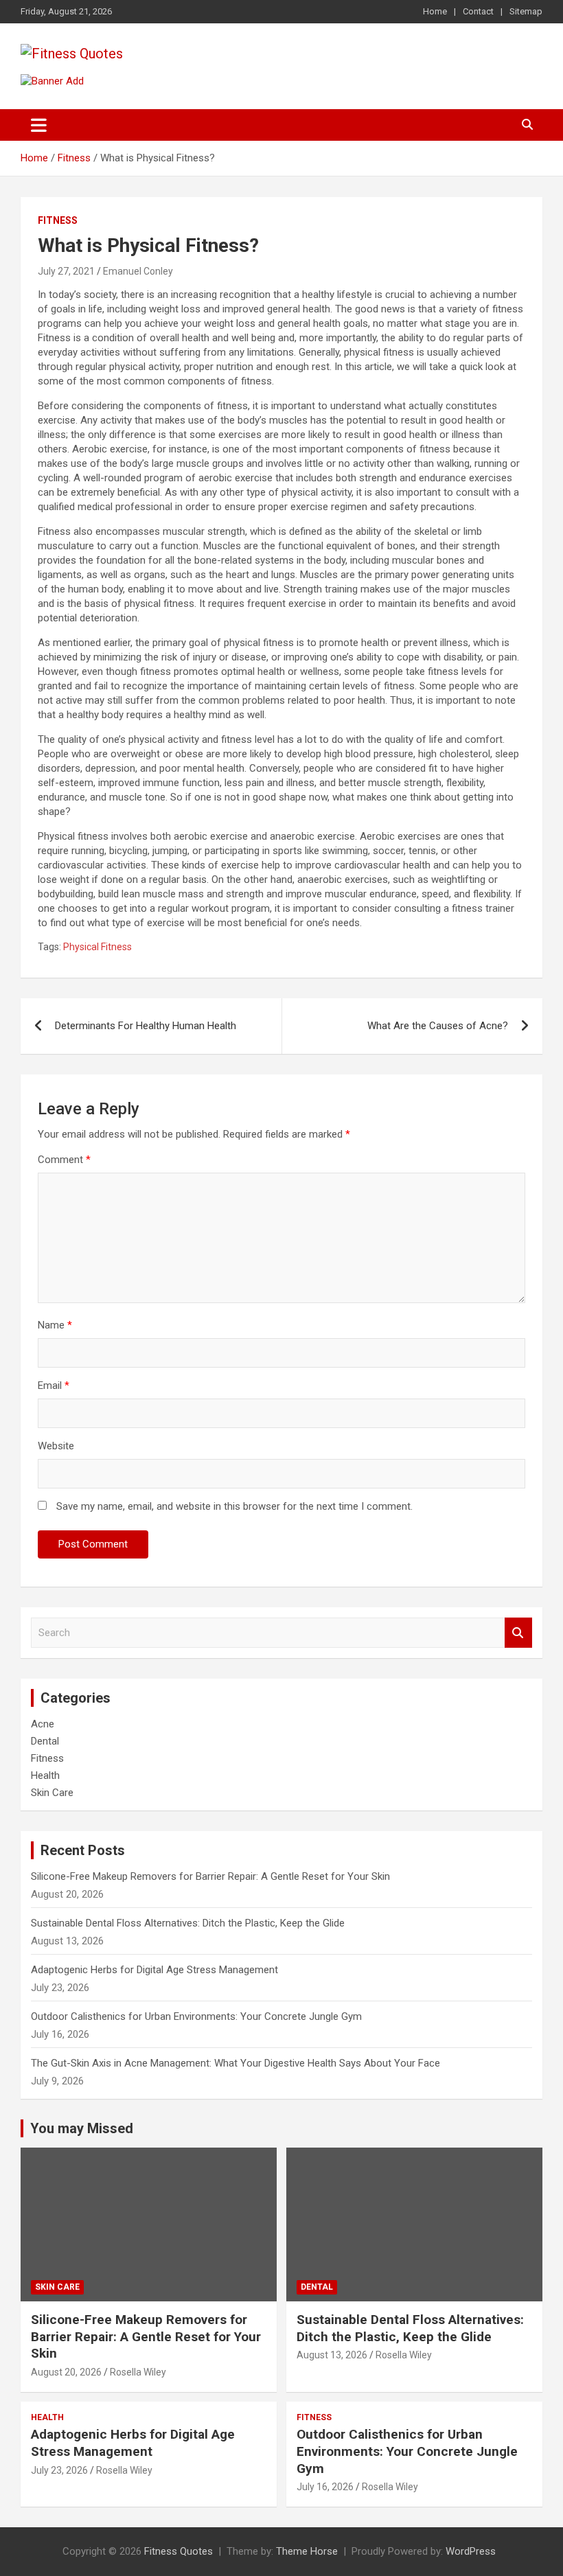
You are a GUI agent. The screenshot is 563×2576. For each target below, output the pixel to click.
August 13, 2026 (332, 2355)
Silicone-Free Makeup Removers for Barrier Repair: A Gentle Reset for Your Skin (210, 1876)
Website (56, 1446)
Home (435, 11)
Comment (64, 1160)
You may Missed (82, 2128)
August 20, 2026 (66, 2372)
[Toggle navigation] (39, 125)
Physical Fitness (97, 947)
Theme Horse (307, 2551)
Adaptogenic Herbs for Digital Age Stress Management (154, 1970)
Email (54, 1385)
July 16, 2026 (325, 2487)
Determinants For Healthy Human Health (146, 1026)
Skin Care (52, 1793)
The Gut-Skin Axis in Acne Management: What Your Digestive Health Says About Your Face (235, 2063)
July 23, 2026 (59, 2470)
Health (45, 1775)
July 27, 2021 (66, 271)
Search (518, 1633)
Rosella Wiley (138, 2372)
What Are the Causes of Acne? (438, 1026)
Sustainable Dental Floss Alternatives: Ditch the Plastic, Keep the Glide (188, 1923)
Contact (478, 11)
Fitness (58, 220)
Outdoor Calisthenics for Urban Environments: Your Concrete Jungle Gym (196, 2016)
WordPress (471, 2551)
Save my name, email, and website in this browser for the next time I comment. (234, 1506)
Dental (45, 1741)
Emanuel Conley (138, 271)
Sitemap (526, 11)
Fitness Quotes (179, 2551)
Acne (43, 1724)
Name (55, 1325)
